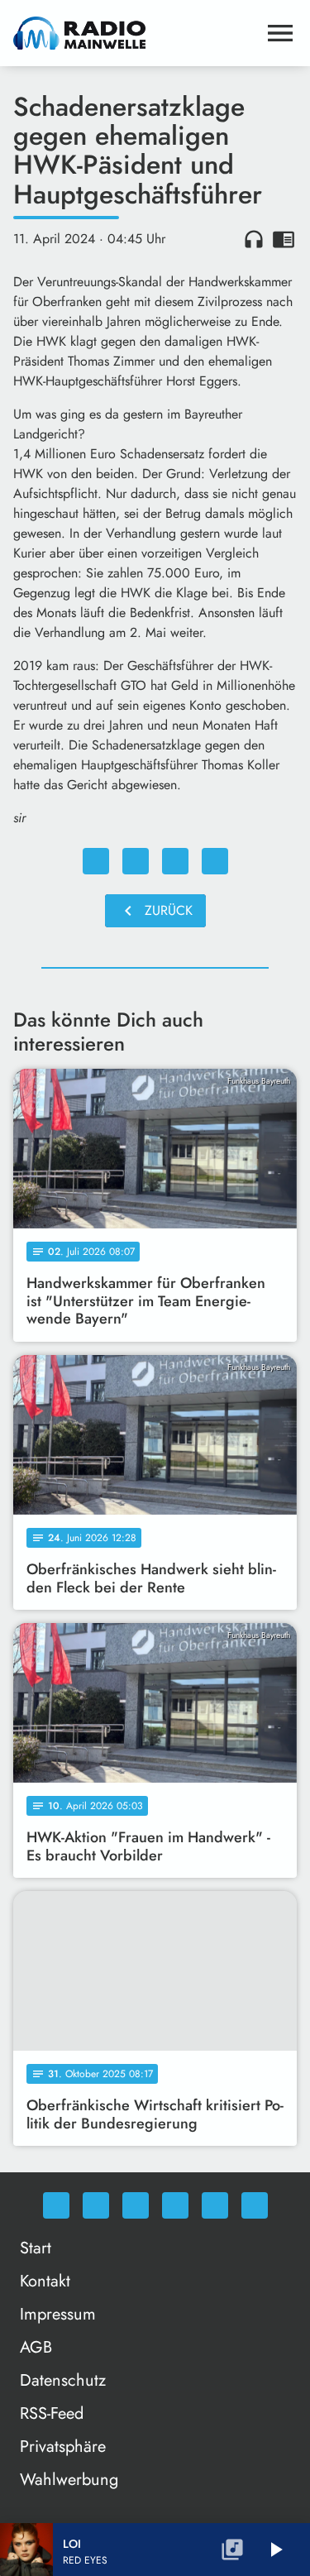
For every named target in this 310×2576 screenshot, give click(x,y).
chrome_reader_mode (284, 239)
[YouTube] (175, 2205)
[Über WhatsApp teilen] (175, 861)
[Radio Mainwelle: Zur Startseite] (135, 33)
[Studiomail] (215, 2205)
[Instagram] (136, 2205)
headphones (254, 239)
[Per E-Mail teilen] (215, 861)
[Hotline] (255, 2205)
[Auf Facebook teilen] (96, 861)
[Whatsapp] (56, 2205)
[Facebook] (96, 2205)
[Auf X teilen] (136, 861)
